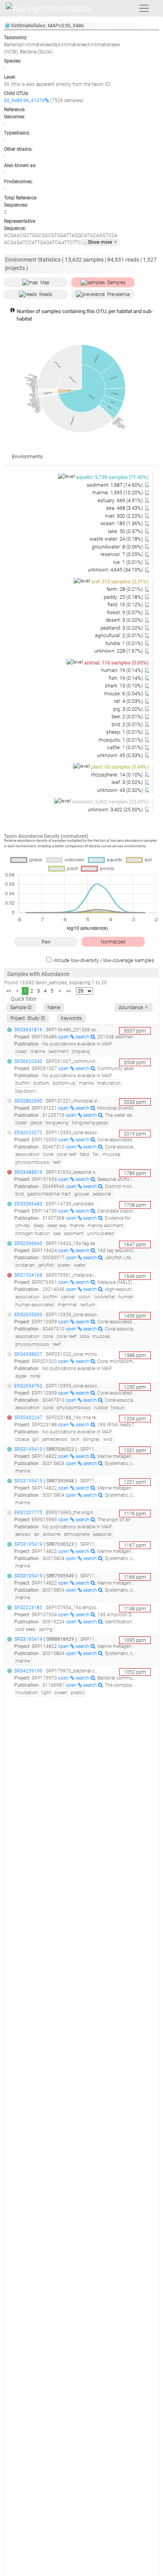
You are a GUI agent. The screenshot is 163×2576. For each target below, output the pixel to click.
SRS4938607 (28, 1354)
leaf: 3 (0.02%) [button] (128, 782)
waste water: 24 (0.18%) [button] (117, 539)
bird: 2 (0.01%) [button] (128, 724)
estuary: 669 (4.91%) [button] (121, 500)
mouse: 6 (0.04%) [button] (124, 694)
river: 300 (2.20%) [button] (124, 516)
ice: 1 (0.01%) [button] (129, 562)
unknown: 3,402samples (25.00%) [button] (110, 802)
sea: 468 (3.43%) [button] (125, 508)
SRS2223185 (28, 1608)
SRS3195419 (28, 1449)
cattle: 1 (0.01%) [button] (126, 747)
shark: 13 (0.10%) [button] (124, 686)
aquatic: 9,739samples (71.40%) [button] (112, 477)
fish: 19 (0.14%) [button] (126, 678)
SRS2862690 (28, 1101)
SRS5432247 (28, 1418)
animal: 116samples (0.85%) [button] (117, 663)
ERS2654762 (28, 1386)
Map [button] (45, 283)
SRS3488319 (28, 1172)
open (64, 1037)
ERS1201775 (28, 1513)
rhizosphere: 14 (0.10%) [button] (118, 775)
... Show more (100, 242)
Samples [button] (116, 283)
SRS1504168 (28, 1275)
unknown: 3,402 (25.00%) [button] (116, 810)
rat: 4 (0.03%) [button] (129, 701)
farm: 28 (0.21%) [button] (125, 589)
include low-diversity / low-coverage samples (104, 960)
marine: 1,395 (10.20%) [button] (118, 493)
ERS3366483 (28, 1204)
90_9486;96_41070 (24, 101)
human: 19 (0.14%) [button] (123, 670)
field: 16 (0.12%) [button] (126, 605)
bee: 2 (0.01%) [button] (128, 717)
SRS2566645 (28, 1243)
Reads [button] (46, 294)
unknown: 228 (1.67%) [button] (119, 651)
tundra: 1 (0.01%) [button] (125, 643)
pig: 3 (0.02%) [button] (129, 709)
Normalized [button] (113, 942)
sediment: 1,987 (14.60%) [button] (115, 485)
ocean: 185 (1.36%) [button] (122, 523)
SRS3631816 (28, 1030)
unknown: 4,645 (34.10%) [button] (116, 570)
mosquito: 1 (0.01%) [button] (121, 740)
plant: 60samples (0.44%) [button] (120, 767)
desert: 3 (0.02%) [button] (125, 620)
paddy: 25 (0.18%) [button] (124, 597)
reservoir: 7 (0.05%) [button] (122, 554)
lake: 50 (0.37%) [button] (126, 531)
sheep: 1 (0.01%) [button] (125, 732)
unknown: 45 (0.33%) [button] (120, 755)
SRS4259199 (28, 1671)
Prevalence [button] (118, 294)
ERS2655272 (28, 1133)
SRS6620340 (28, 1061)
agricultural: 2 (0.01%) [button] (119, 635)
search (83, 1037)
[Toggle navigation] (144, 8)
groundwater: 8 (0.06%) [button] (118, 547)
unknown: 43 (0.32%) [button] (120, 790)
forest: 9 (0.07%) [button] (125, 612)
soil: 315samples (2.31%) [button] (120, 582)
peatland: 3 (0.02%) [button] (122, 628)
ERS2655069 (28, 1315)
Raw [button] (46, 942)
